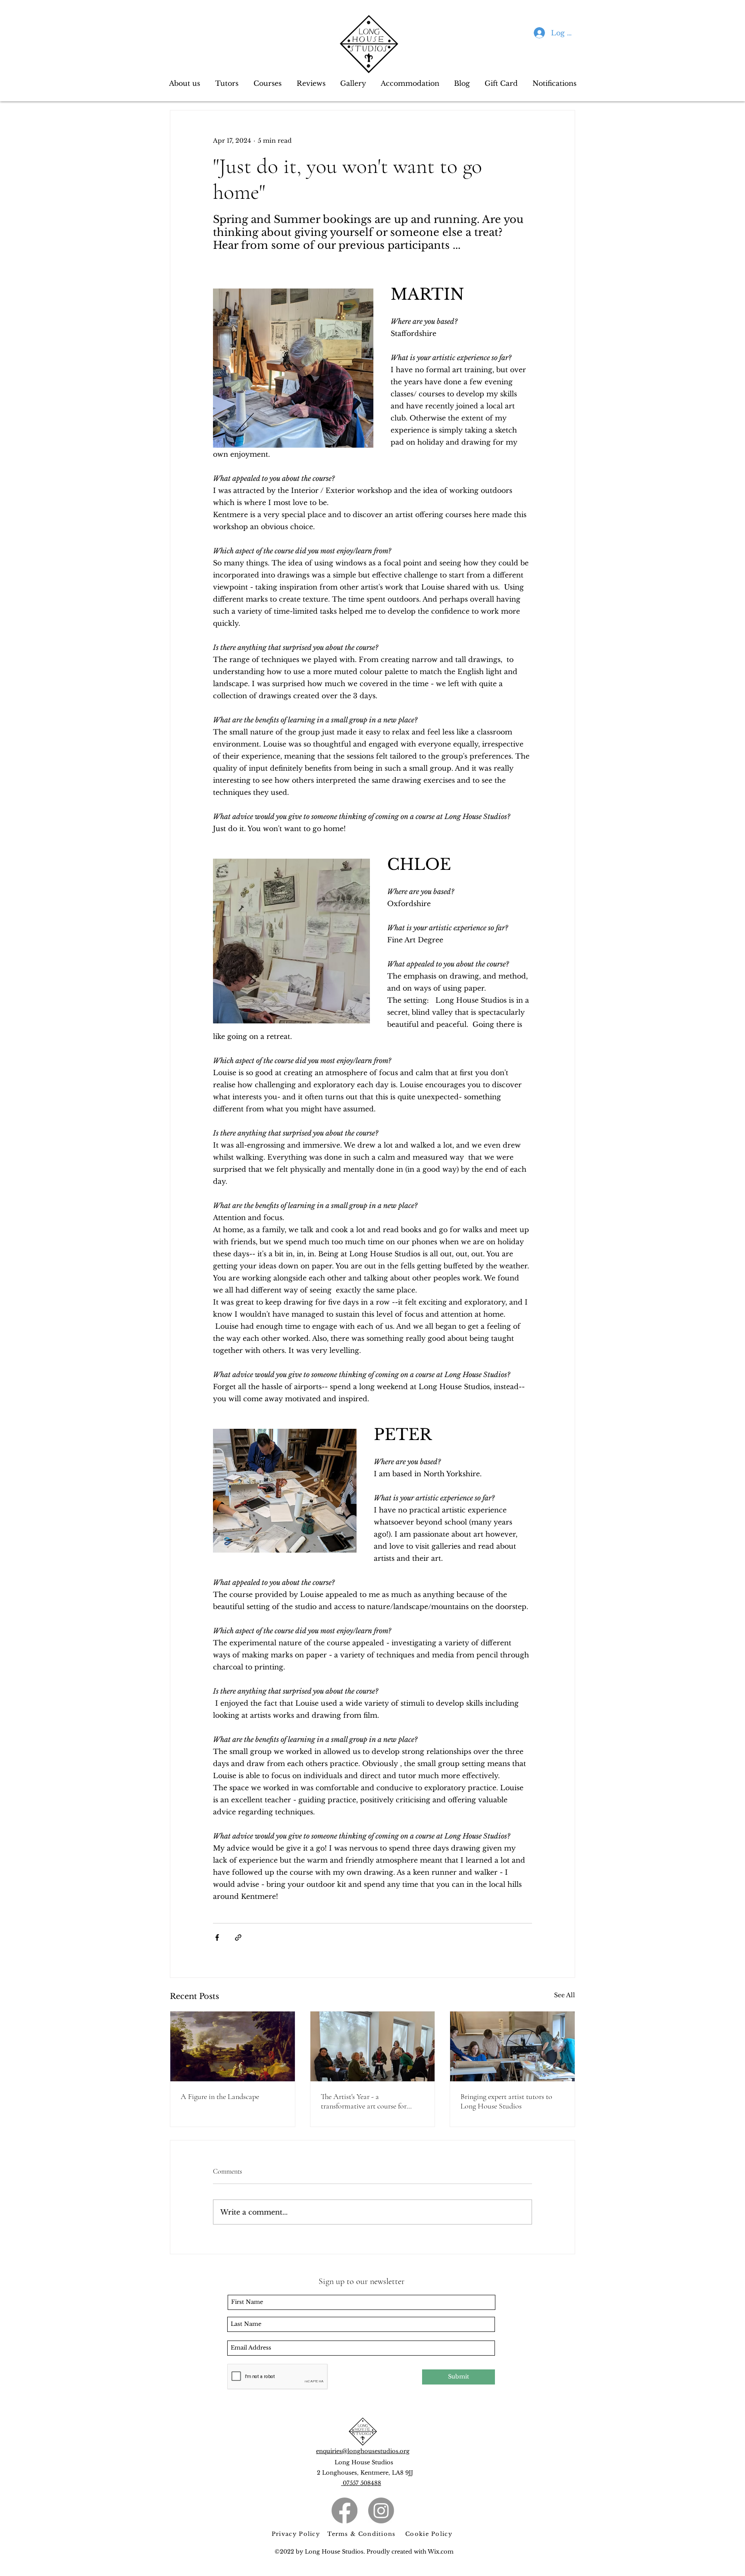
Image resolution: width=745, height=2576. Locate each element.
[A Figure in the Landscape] (233, 2046)
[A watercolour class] (512, 2046)
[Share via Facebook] (217, 1937)
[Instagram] (381, 2510)
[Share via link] (238, 1937)
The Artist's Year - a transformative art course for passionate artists (364, 2101)
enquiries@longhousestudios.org (363, 2451)
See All (565, 1995)
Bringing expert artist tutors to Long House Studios (506, 2101)
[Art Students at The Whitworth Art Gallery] (373, 2046)
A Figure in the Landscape (220, 2096)
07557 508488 (361, 2483)
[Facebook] (344, 2510)
